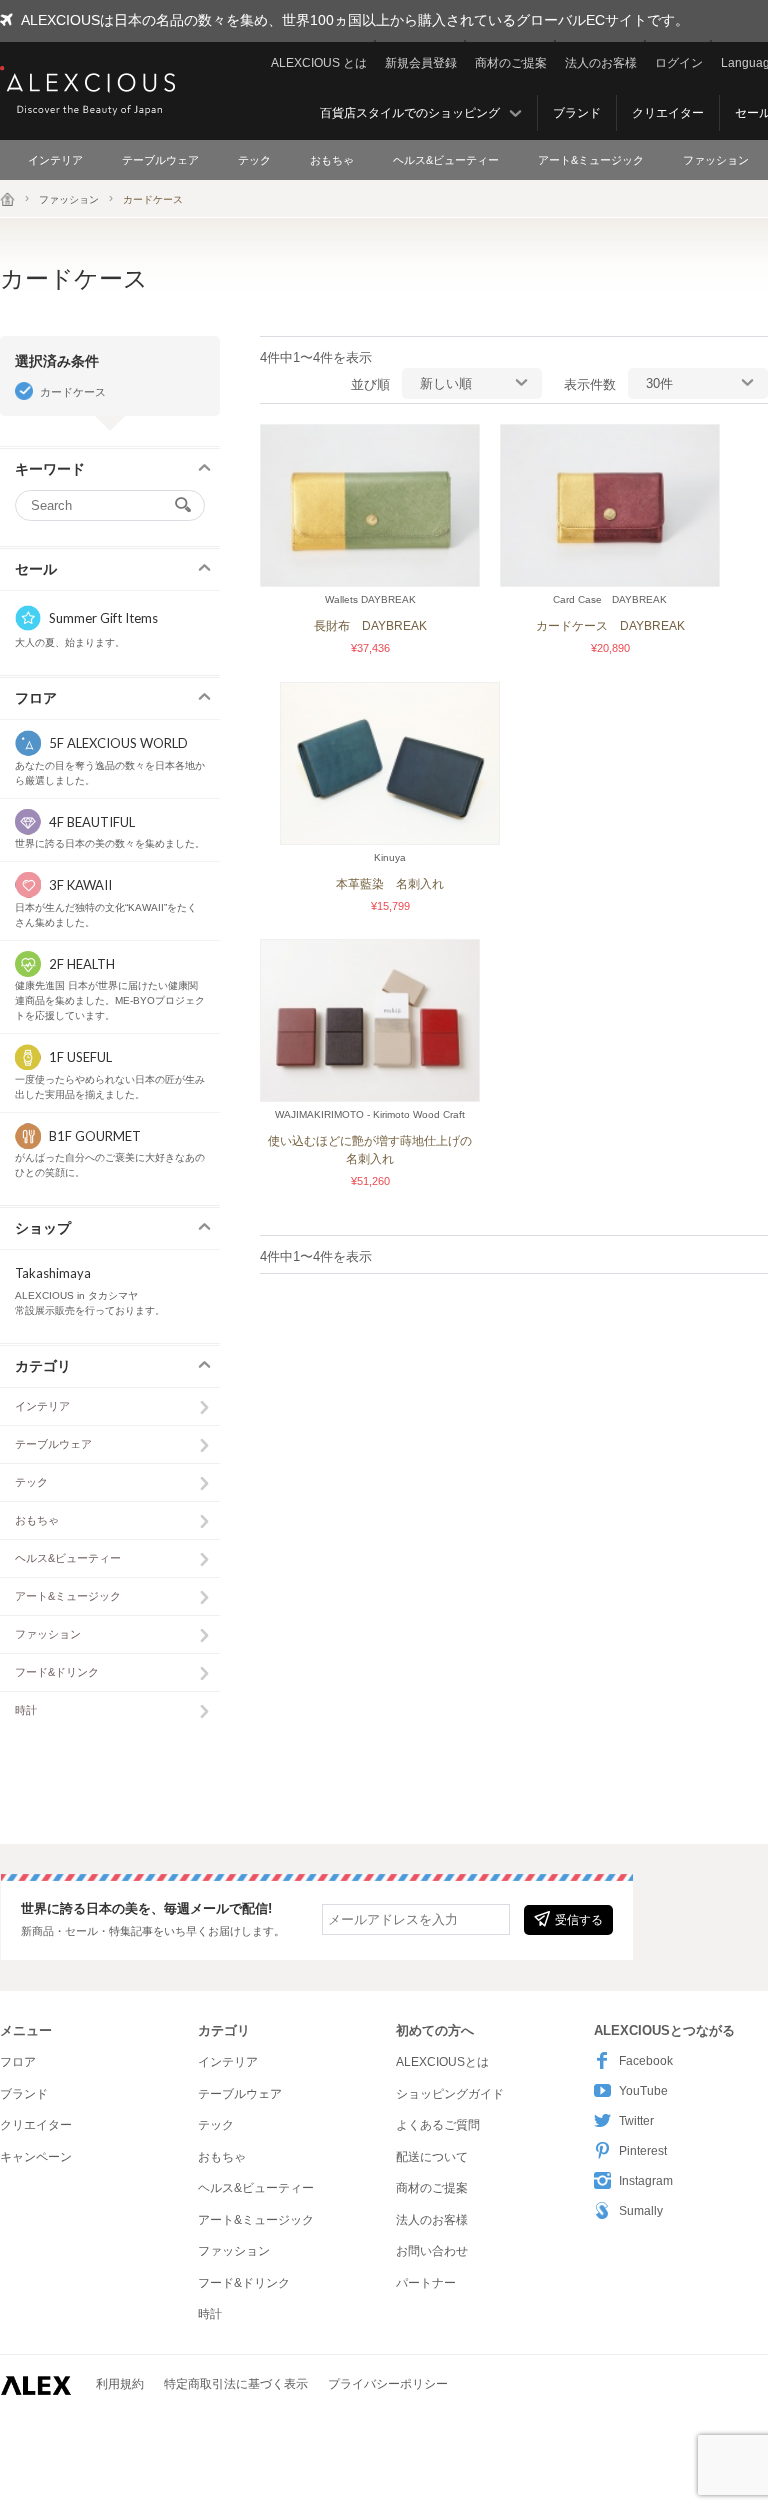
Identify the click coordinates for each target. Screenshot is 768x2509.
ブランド (577, 113)
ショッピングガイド (450, 2094)
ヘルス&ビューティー (446, 160)
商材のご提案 (511, 63)
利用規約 (120, 2384)
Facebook (646, 2061)
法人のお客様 (601, 63)
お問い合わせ (432, 2251)
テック (254, 160)
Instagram (646, 2181)
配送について (432, 2157)
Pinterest (643, 2151)
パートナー (426, 2283)
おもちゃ (332, 160)
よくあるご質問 (438, 2125)
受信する (579, 1920)
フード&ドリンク (57, 1672)
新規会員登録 (421, 63)
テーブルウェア (160, 160)
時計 (26, 1710)
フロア (18, 2062)
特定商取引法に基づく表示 (236, 2384)
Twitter (636, 2121)
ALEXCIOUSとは (442, 2062)
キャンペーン (36, 2157)
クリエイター (668, 113)
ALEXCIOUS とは (319, 63)
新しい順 (446, 383)
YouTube (643, 2091)
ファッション (716, 160)
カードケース (73, 392)
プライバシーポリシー (388, 2384)
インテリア (55, 160)
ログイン (679, 63)
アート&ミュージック (591, 160)
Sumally (641, 2211)
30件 (659, 383)
